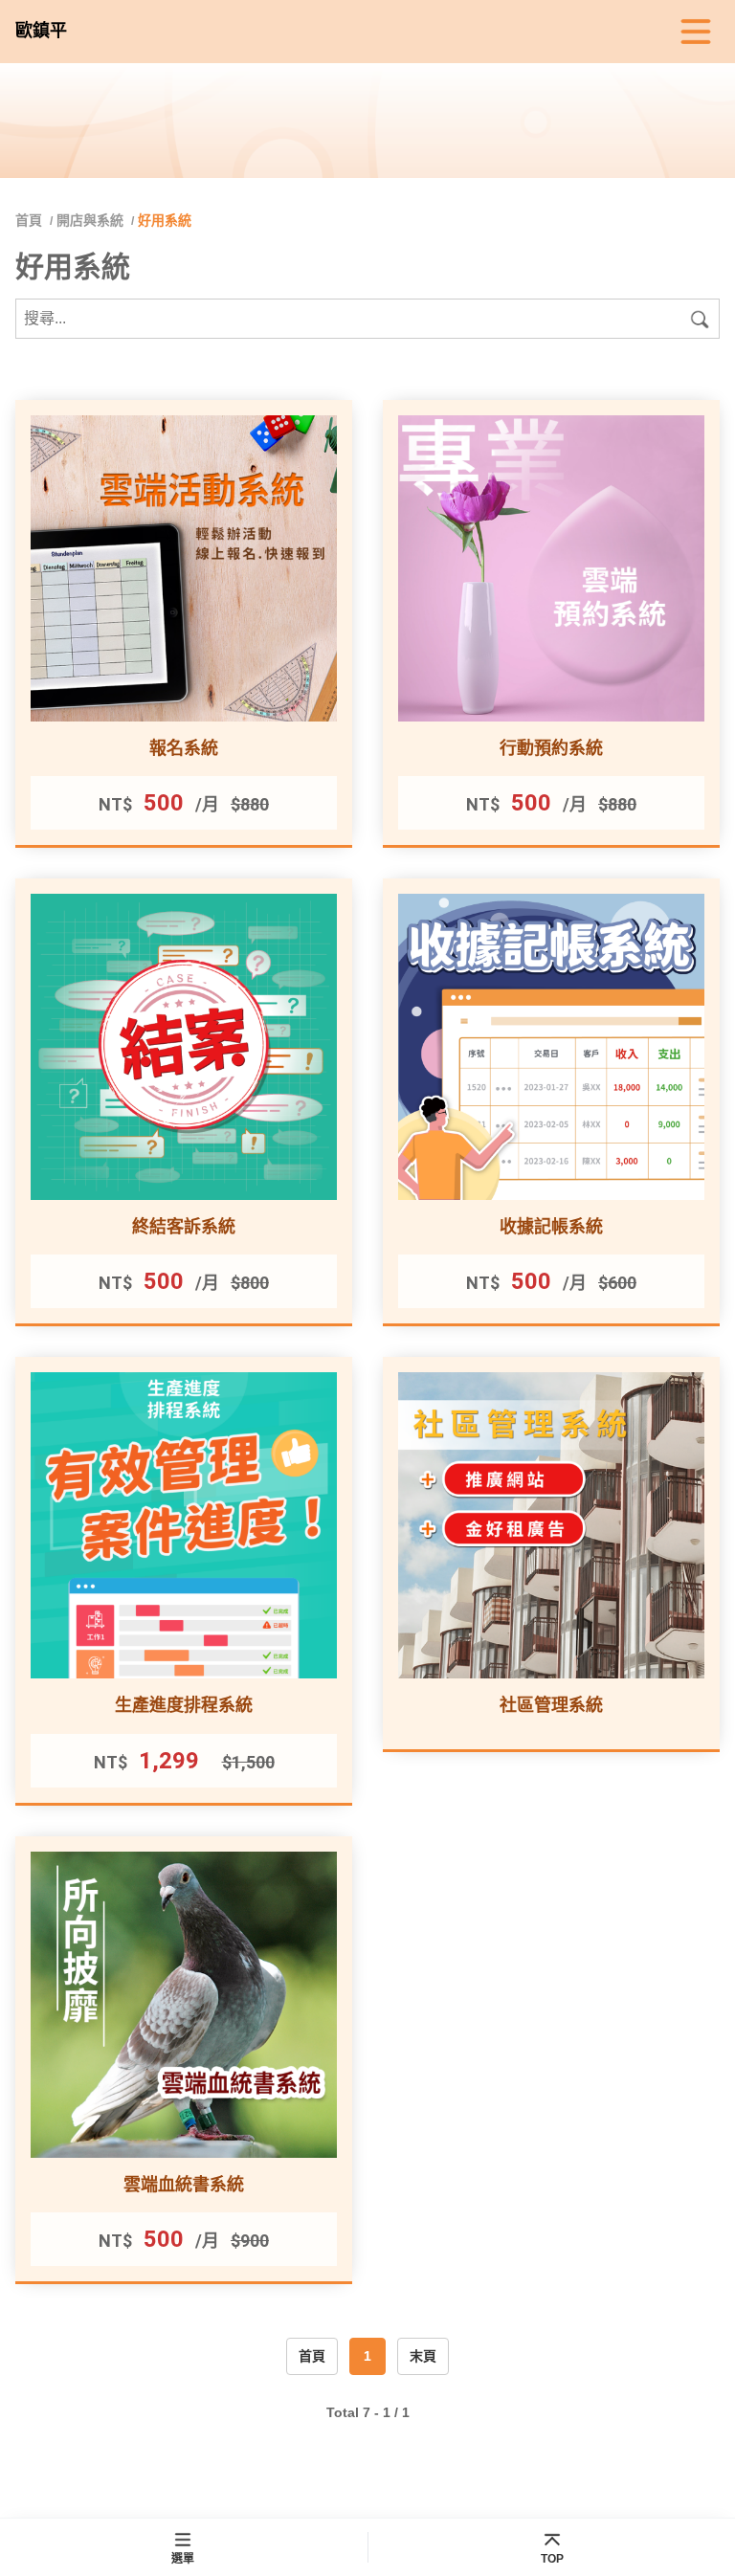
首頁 (31, 220)
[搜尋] (700, 319)
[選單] (696, 32)
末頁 (423, 2356)
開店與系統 (90, 220)
